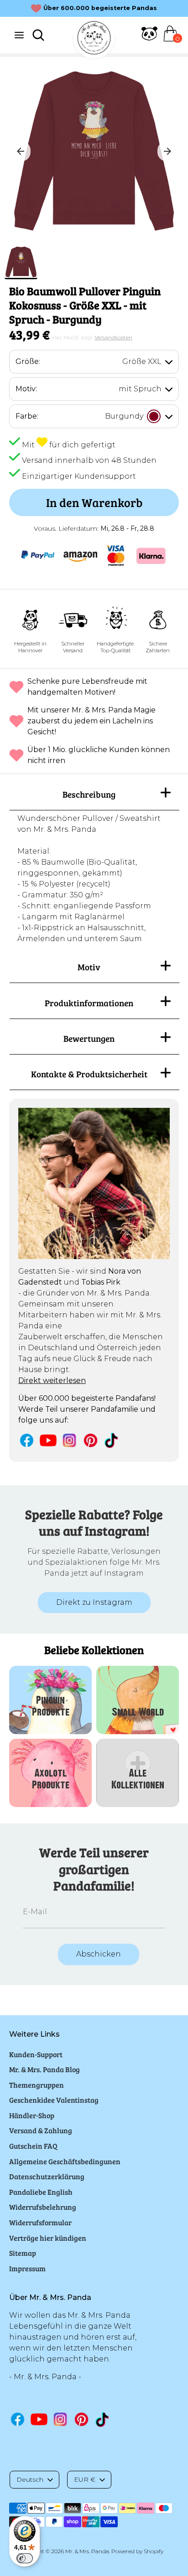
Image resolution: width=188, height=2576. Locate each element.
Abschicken (99, 1954)
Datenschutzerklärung (47, 2176)
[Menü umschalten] (19, 35)
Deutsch (30, 2479)
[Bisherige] (21, 151)
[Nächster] (167, 151)
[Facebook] (27, 1440)
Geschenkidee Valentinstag (54, 2100)
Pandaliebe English (41, 2192)
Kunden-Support (36, 2054)
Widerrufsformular (40, 2222)
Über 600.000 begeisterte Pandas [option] (100, 8)
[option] (94, 151)
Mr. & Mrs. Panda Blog (44, 2069)
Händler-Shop (32, 2115)
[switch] (25, 2558)
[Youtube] (48, 1440)
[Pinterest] (91, 1440)
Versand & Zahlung (41, 2130)
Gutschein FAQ (33, 2146)
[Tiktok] (112, 1440)
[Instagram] (70, 1440)
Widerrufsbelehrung (43, 2207)
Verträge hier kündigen (48, 2238)
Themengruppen (37, 2085)
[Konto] (149, 39)
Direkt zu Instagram (94, 1602)
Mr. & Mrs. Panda (87, 2551)
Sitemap (23, 2253)
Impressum (27, 2268)
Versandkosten (113, 337)
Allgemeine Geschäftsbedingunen (65, 2161)
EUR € (85, 2479)
